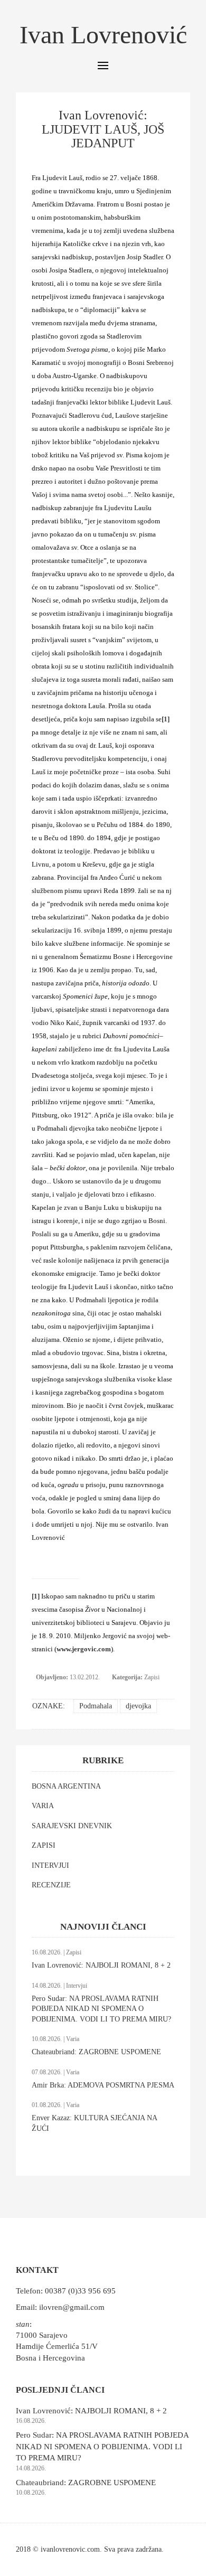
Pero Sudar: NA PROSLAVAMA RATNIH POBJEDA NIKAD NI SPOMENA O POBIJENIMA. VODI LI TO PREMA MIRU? (101, 2009)
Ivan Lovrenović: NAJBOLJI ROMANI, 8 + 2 (101, 1965)
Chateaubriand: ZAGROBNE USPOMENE (96, 2052)
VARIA (43, 1806)
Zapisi (152, 1677)
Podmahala (96, 1706)
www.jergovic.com (84, 1649)
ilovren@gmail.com (72, 2307)
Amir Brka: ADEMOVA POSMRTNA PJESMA (103, 2085)
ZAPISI (44, 1845)
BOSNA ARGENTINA (66, 1786)
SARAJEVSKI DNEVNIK (72, 1826)
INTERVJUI (50, 1865)
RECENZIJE (51, 1885)
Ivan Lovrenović (103, 35)
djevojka (138, 1706)
